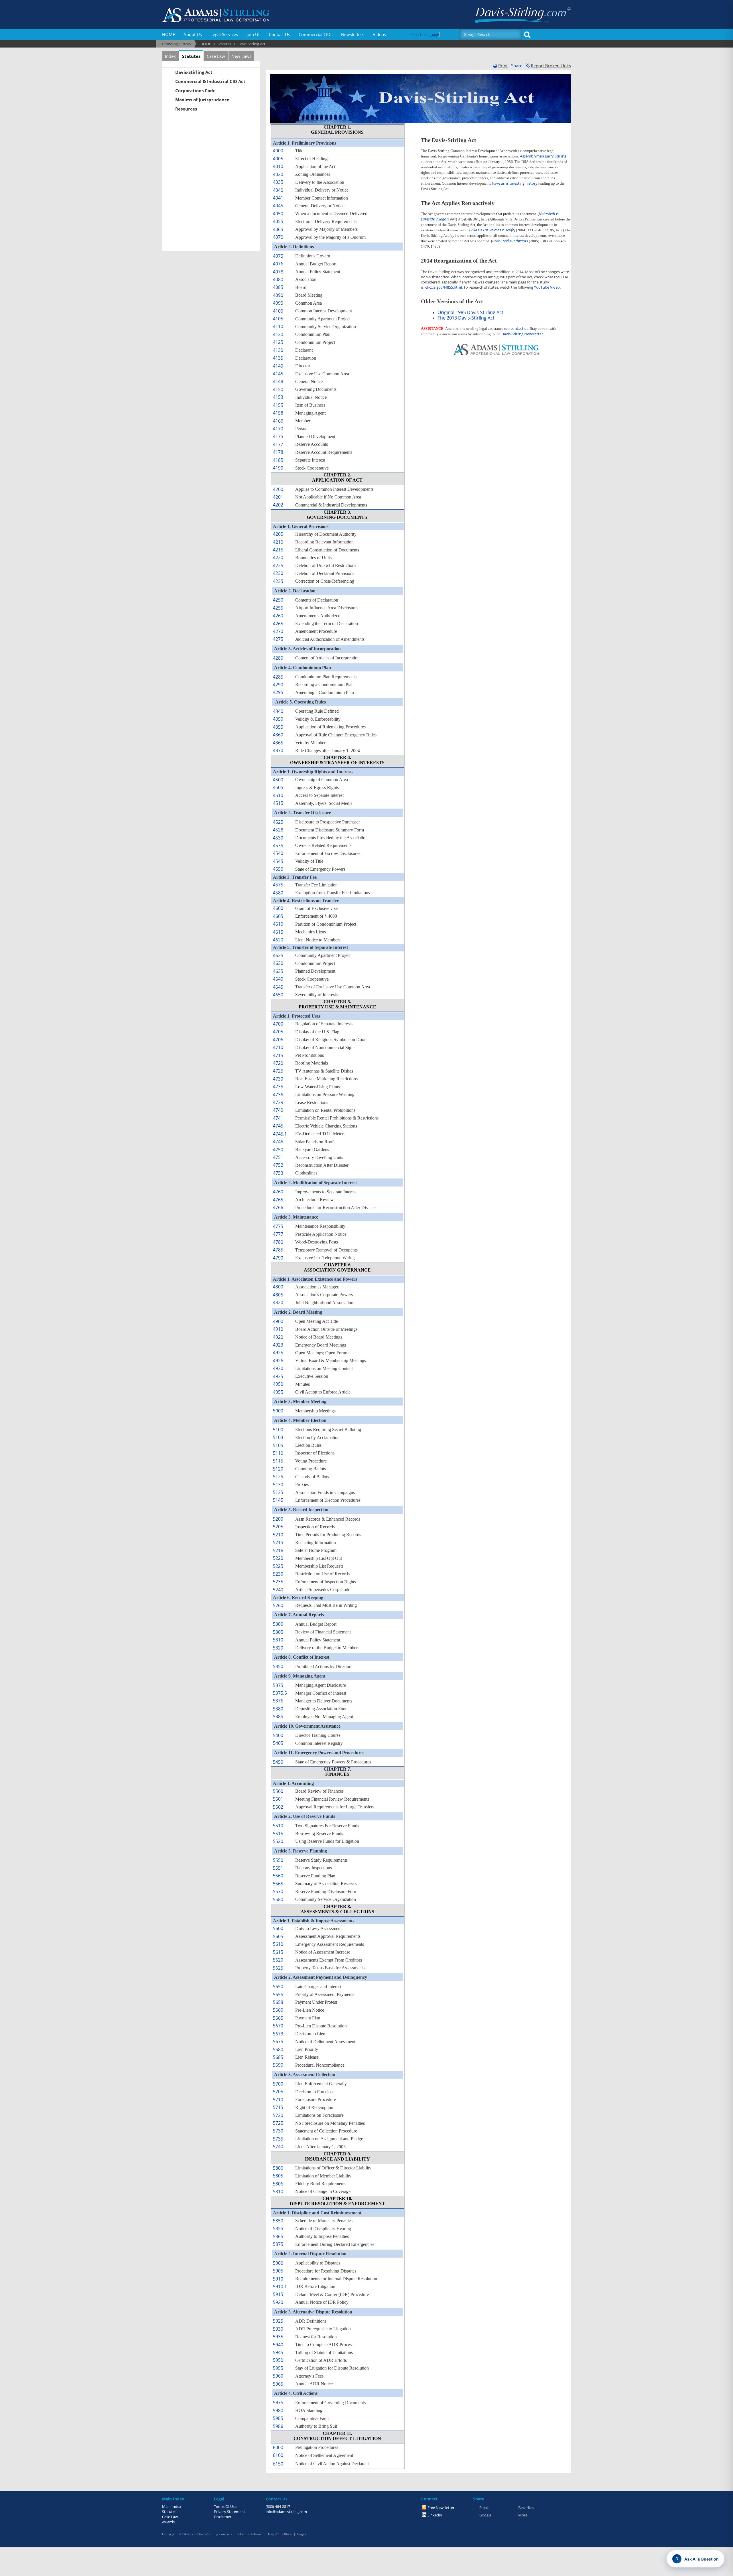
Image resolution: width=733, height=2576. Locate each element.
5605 (278, 1936)
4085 (278, 287)
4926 (278, 1361)
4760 (278, 1192)
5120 (278, 1469)
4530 (278, 838)
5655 (278, 1994)
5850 (278, 2221)
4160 (278, 421)
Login (302, 2534)
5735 (278, 2139)
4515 (278, 803)
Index (170, 56)
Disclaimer (223, 2517)
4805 (278, 1295)
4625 (278, 955)
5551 (278, 1868)
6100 (278, 2455)
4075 (278, 256)
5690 (278, 2065)
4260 (278, 616)
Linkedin (435, 2515)
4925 (278, 1353)
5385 (278, 1716)
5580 (278, 1899)
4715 (278, 1055)
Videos (379, 34)
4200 (278, 489)
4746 (278, 1142)
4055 (278, 221)
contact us (519, 328)
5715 (278, 2107)
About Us (193, 34)
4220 (278, 557)
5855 (278, 2228)
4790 (278, 1258)
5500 (278, 1791)
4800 (278, 1287)
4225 (278, 565)
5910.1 (280, 2287)
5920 (278, 2302)
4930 (278, 1368)
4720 (278, 1063)
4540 (278, 853)
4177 (278, 444)
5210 (278, 1535)
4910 (278, 1329)
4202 (278, 505)
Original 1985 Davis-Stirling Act (470, 312)
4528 (278, 830)
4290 (278, 685)
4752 (278, 1165)
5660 (278, 2010)
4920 (278, 1337)
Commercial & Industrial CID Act (210, 81)
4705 (278, 1032)
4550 (278, 869)
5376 (278, 1701)
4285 (278, 677)
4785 (278, 1250)
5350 (278, 1666)
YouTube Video (547, 287)
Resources (186, 109)
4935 (278, 1376)
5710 (278, 2100)
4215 (278, 550)
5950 (278, 2360)
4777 (278, 1234)
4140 (278, 366)
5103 (278, 1437)
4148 (278, 381)
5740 (278, 2147)
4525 (278, 822)
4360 (278, 735)
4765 (278, 1200)
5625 (278, 1968)
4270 (278, 631)
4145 (278, 374)
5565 (278, 1884)
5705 (278, 2092)
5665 (278, 2018)
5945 (278, 2352)
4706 (278, 1040)
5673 (278, 2034)
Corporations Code (195, 90)
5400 (278, 1735)
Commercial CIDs (316, 34)
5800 (278, 2168)
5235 (278, 1582)
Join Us (253, 34)
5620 (278, 1960)
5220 (278, 1558)
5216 (278, 1550)
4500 (278, 780)
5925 (278, 2321)
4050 (278, 214)
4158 (278, 413)
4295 (278, 692)
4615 (278, 932)
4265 (278, 624)
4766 (278, 1207)
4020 (278, 174)
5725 (278, 2123)
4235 (278, 581)
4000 (278, 151)
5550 (278, 1860)
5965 (278, 2384)
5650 (278, 1986)
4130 (278, 350)
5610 (278, 1944)
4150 (278, 389)
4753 (278, 1173)
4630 (278, 963)
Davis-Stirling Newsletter (522, 334)
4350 (278, 719)
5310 (278, 1640)
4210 (278, 542)
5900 (278, 2263)
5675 (278, 2041)
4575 (278, 885)
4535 (278, 845)
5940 (278, 2345)
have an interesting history (515, 183)
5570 (278, 1891)
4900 (278, 1321)
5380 (278, 1709)
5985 (278, 2418)
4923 (278, 1345)
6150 (278, 2464)
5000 (278, 1411)
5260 (278, 1605)
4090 (278, 295)
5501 (278, 1799)
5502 (278, 1807)
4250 (278, 600)
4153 (278, 397)
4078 (278, 272)
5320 (278, 1648)
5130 (278, 1485)
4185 (278, 460)
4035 (278, 182)
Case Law (216, 56)
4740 (278, 1110)
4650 (278, 995)
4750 (278, 1150)
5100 (278, 1430)
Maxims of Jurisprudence (202, 100)
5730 (278, 2131)
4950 (278, 1384)
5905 (278, 2271)
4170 (278, 429)
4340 (278, 711)
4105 (278, 319)
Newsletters (353, 34)
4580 (278, 893)
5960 (278, 2376)
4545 (278, 861)
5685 (278, 2057)
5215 (278, 1542)
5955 (278, 2368)
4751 (278, 1157)
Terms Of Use (225, 2506)
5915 (278, 2294)
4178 (278, 452)
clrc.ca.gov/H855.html (444, 287)
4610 (278, 924)
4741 (278, 1118)
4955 (278, 1392)
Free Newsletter (441, 2508)
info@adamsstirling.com (286, 2512)
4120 (278, 334)
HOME (169, 34)
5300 (278, 1624)
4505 (278, 787)
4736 (278, 1095)
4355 (278, 727)
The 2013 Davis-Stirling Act (466, 318)
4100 (278, 311)
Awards (168, 2522)
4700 (278, 1024)
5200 (278, 1519)
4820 (278, 1302)
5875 (278, 2244)
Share (517, 66)
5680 (278, 2049)
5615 (278, 1952)
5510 (278, 1826)
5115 (278, 1461)
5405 (278, 1743)
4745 (278, 1126)
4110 (278, 326)
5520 (278, 1841)
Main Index (172, 2506)
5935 (278, 2337)
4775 (278, 1226)
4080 (278, 279)
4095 (278, 303)
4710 (278, 1047)
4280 (278, 658)
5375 (278, 1685)
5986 (278, 2426)
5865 (278, 2236)
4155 (278, 405)
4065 (278, 229)
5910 (278, 2279)
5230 (278, 1574)
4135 (278, 358)
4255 (278, 608)
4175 (278, 436)
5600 (278, 1928)
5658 (278, 2002)
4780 (278, 1242)
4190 (278, 468)
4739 (278, 1102)
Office (287, 2534)
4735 (278, 1087)
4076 (278, 264)
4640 (278, 979)
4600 (278, 908)
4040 (278, 190)
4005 (278, 159)
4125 (278, 342)
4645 (278, 987)
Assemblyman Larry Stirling (543, 156)
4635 (278, 971)
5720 (278, 2115)
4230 (278, 573)
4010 (278, 166)
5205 (278, 1527)
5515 (278, 1834)
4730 (278, 1079)
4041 (278, 198)
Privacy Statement (229, 2512)
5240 (278, 1590)
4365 (278, 743)
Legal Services (224, 34)
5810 (278, 2191)
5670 (278, 2026)
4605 (278, 916)
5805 (278, 2176)
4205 (278, 534)
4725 (278, 1071)
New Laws (241, 56)
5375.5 (280, 1693)
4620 (278, 940)
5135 (278, 1492)
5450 (278, 1762)
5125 (278, 1477)
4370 (278, 750)
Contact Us (279, 34)
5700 (278, 2084)
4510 (278, 795)
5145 (278, 1500)
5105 (278, 1445)
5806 (278, 2184)
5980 (278, 2411)
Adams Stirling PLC (266, 2534)
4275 (278, 639)
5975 (278, 2402)
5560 (278, 1876)
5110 (278, 1453)
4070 (278, 237)
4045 (278, 206)
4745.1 (280, 1134)
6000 (278, 2447)
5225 (278, 1566)
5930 (278, 2329)
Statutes (191, 56)
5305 (278, 1632)
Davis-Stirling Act (194, 72)
